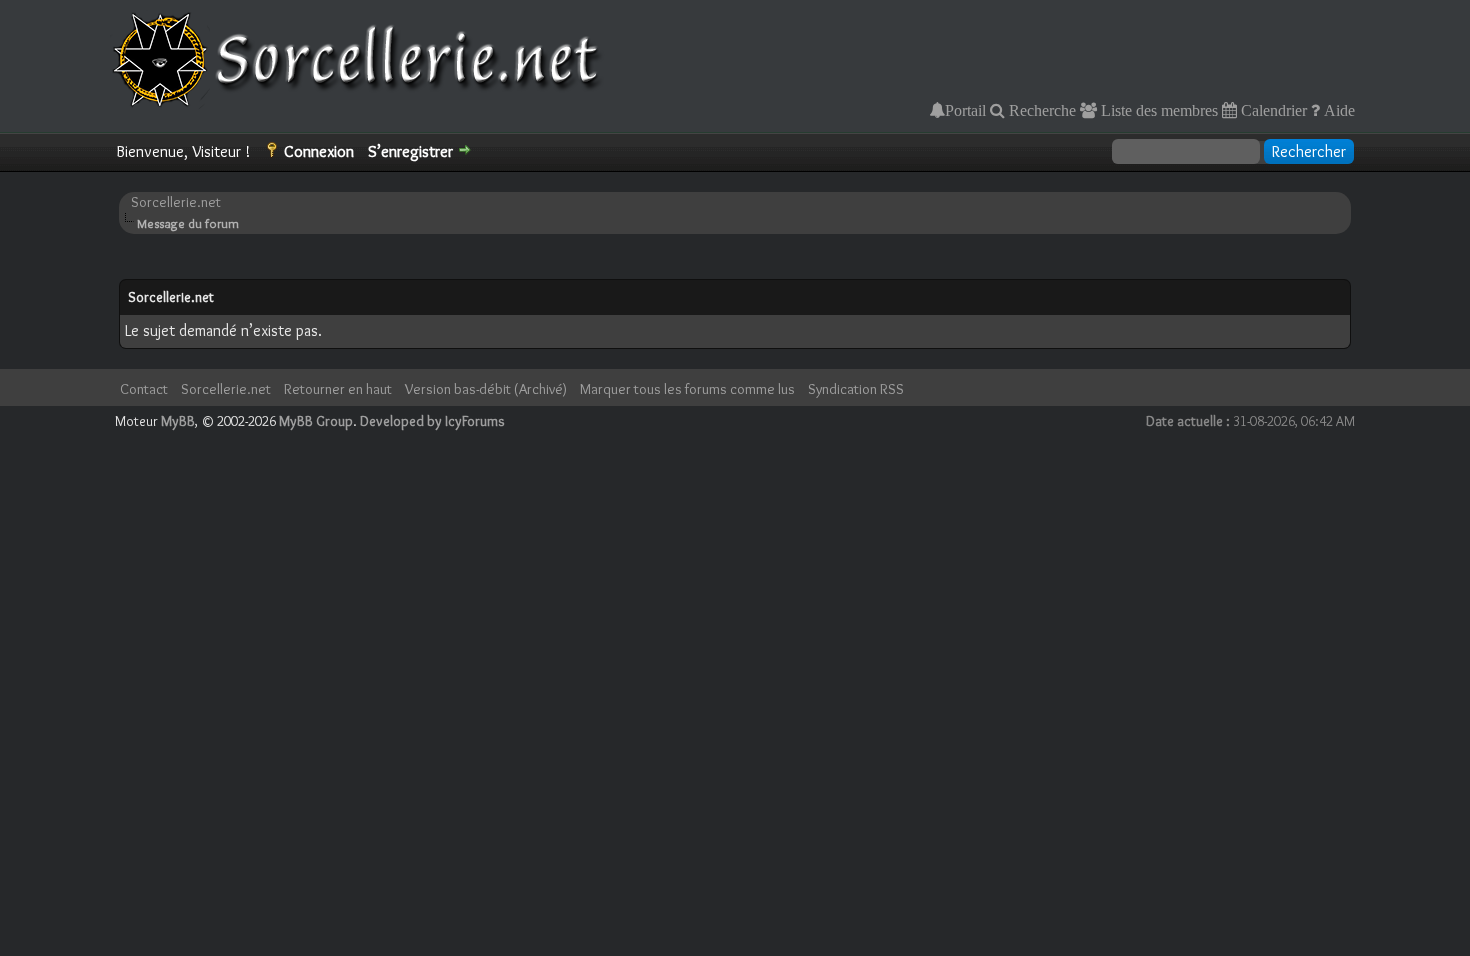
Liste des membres (1157, 110)
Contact (144, 389)
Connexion (319, 151)
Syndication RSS (856, 389)
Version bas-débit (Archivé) (486, 389)
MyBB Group (316, 421)
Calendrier (1272, 110)
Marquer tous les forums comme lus (687, 389)
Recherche (1040, 110)
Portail (965, 110)
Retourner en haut (338, 389)
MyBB (178, 421)
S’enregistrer (410, 151)
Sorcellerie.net (176, 202)
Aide (1337, 110)
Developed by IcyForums (432, 421)
